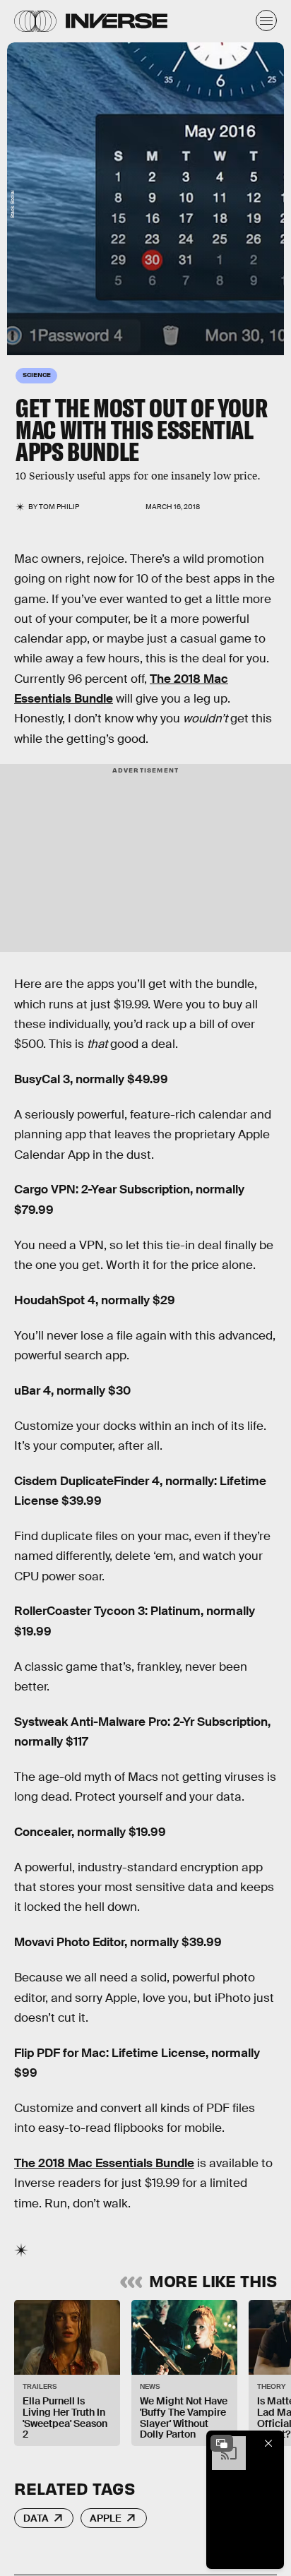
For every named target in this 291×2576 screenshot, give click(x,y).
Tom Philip (59, 507)
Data (36, 2518)
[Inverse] (117, 21)
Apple (106, 2518)
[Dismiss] (268, 2443)
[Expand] (222, 2443)
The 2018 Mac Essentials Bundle (104, 2163)
